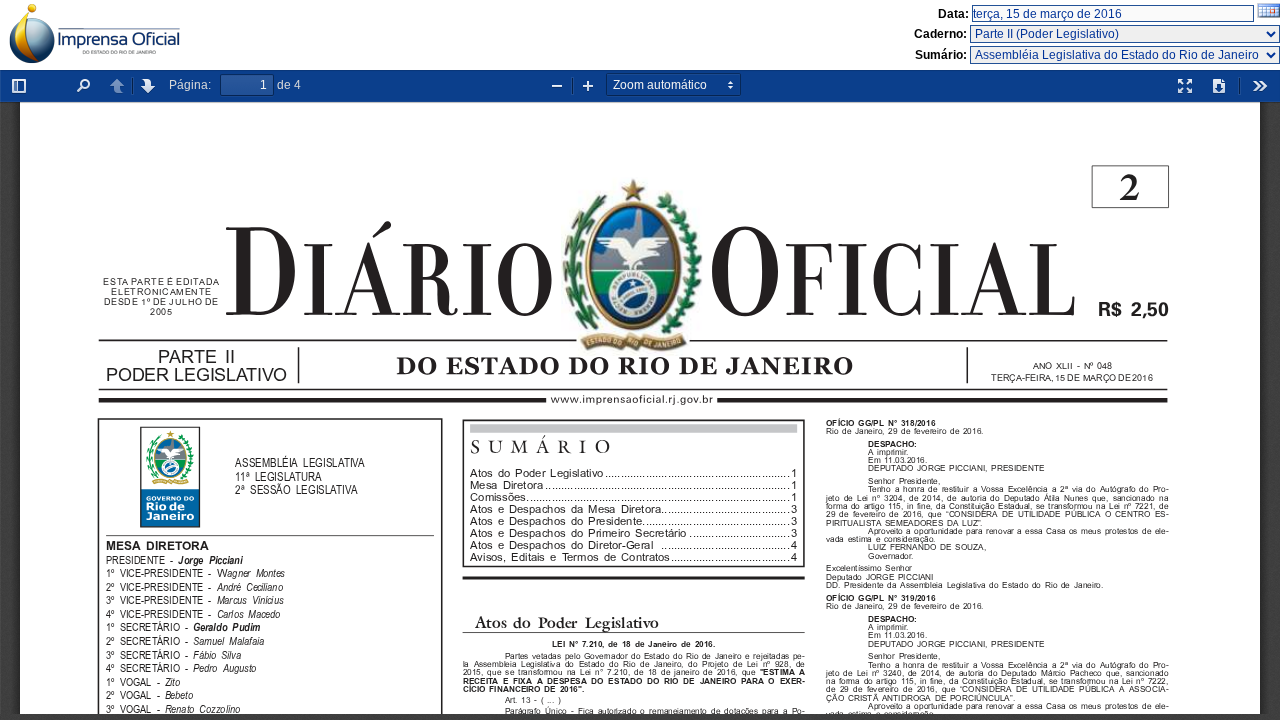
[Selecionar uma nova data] (1268, 14)
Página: (190, 85)
